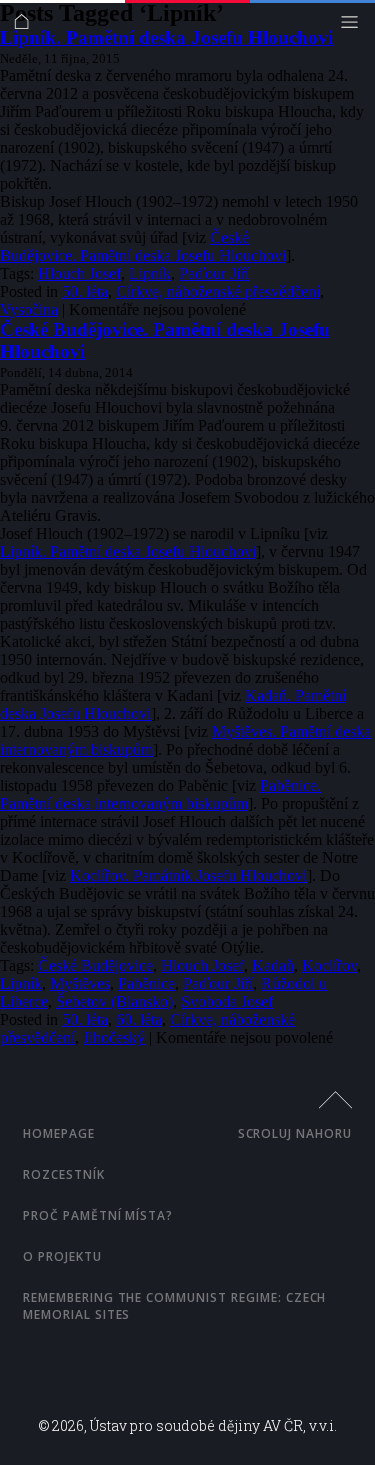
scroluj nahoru (295, 1133)
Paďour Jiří (214, 273)
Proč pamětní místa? (98, 1215)
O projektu (62, 1256)
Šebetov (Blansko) (114, 1001)
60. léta (139, 1019)
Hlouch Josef (79, 273)
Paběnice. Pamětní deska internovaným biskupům (160, 794)
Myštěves (80, 983)
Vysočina (29, 309)
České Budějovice (95, 965)
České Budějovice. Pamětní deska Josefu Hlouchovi (143, 246)
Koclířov (329, 965)
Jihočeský (114, 1037)
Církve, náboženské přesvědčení (218, 291)
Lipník (150, 273)
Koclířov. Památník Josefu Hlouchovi (188, 875)
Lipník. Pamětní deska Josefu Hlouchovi (166, 37)
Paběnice (146, 983)
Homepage (59, 1133)
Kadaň (273, 965)
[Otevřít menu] (354, 26)
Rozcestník (64, 1174)
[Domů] (26, 26)
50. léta (85, 291)
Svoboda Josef (227, 1001)
